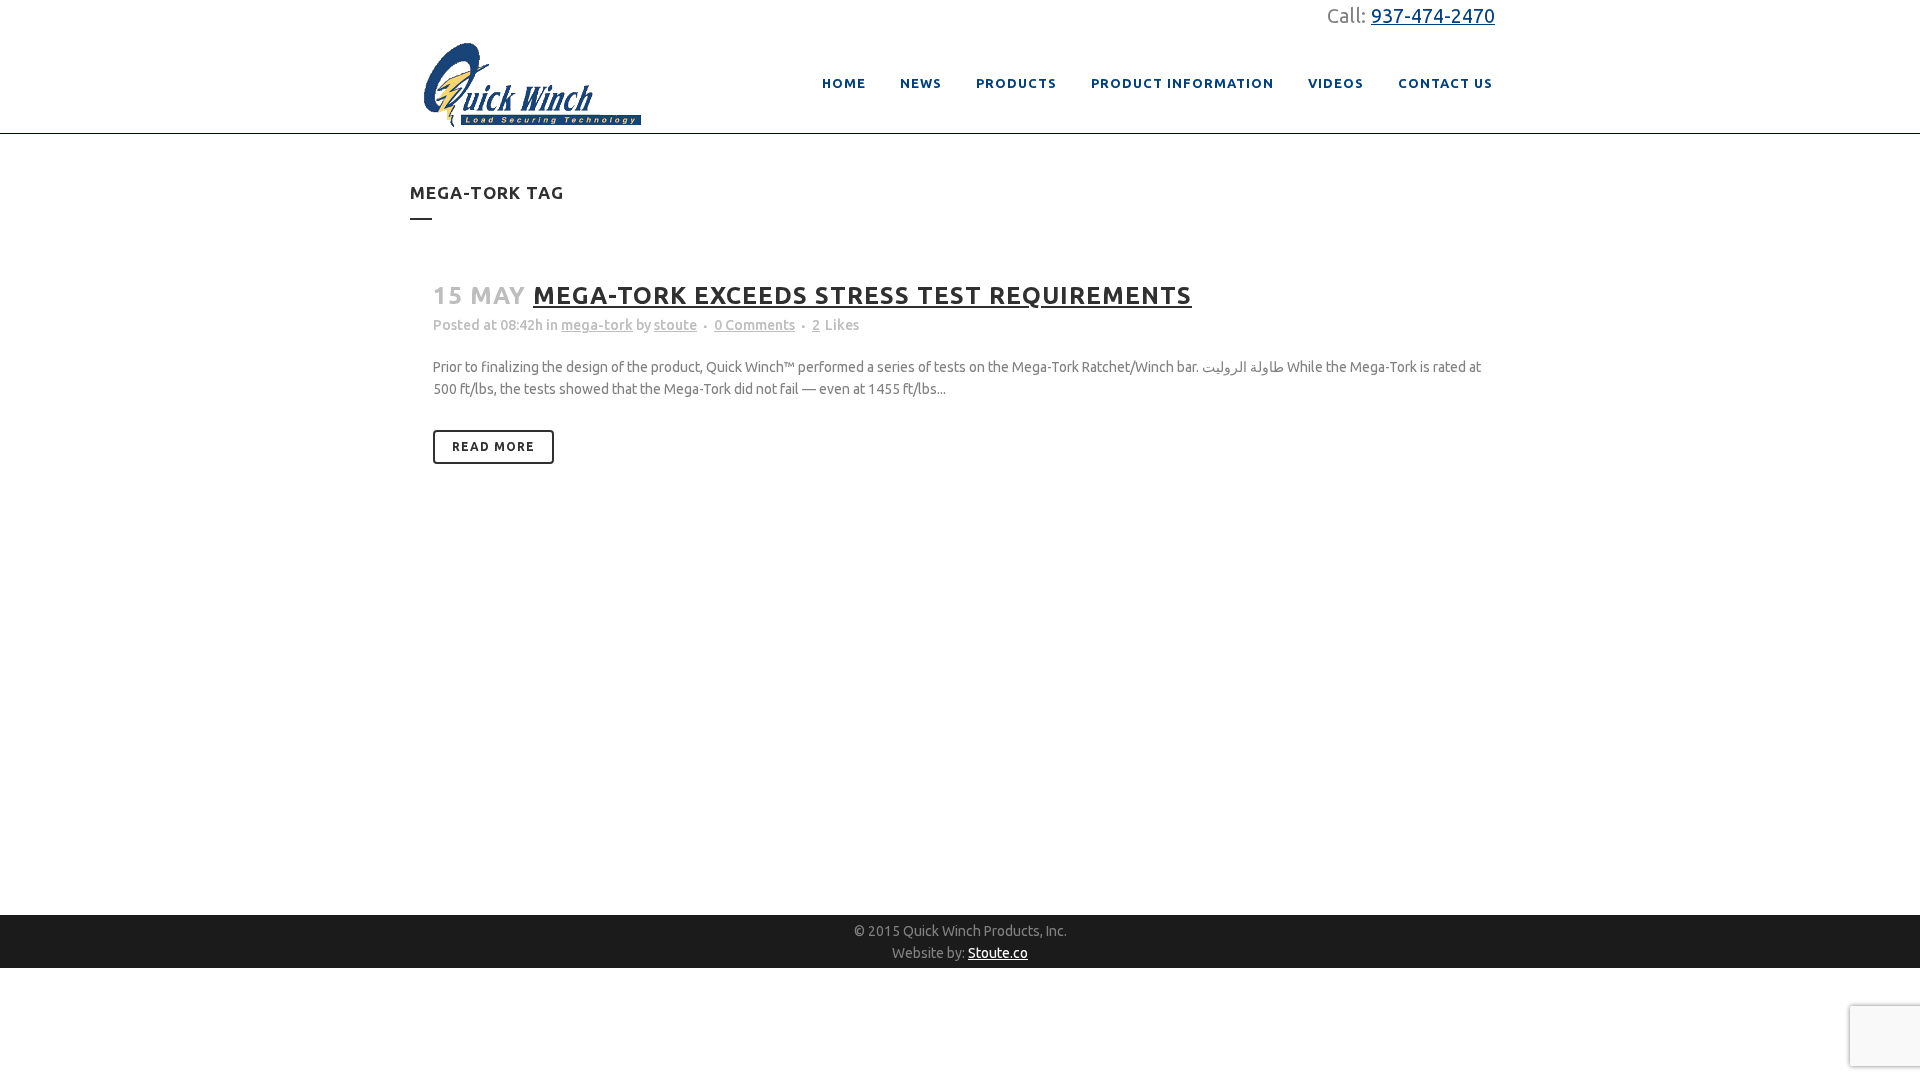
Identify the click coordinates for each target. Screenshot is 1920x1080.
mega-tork (597, 325)
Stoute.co (998, 953)
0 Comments (754, 325)
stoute (675, 325)
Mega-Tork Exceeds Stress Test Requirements (862, 295)
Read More (493, 446)
